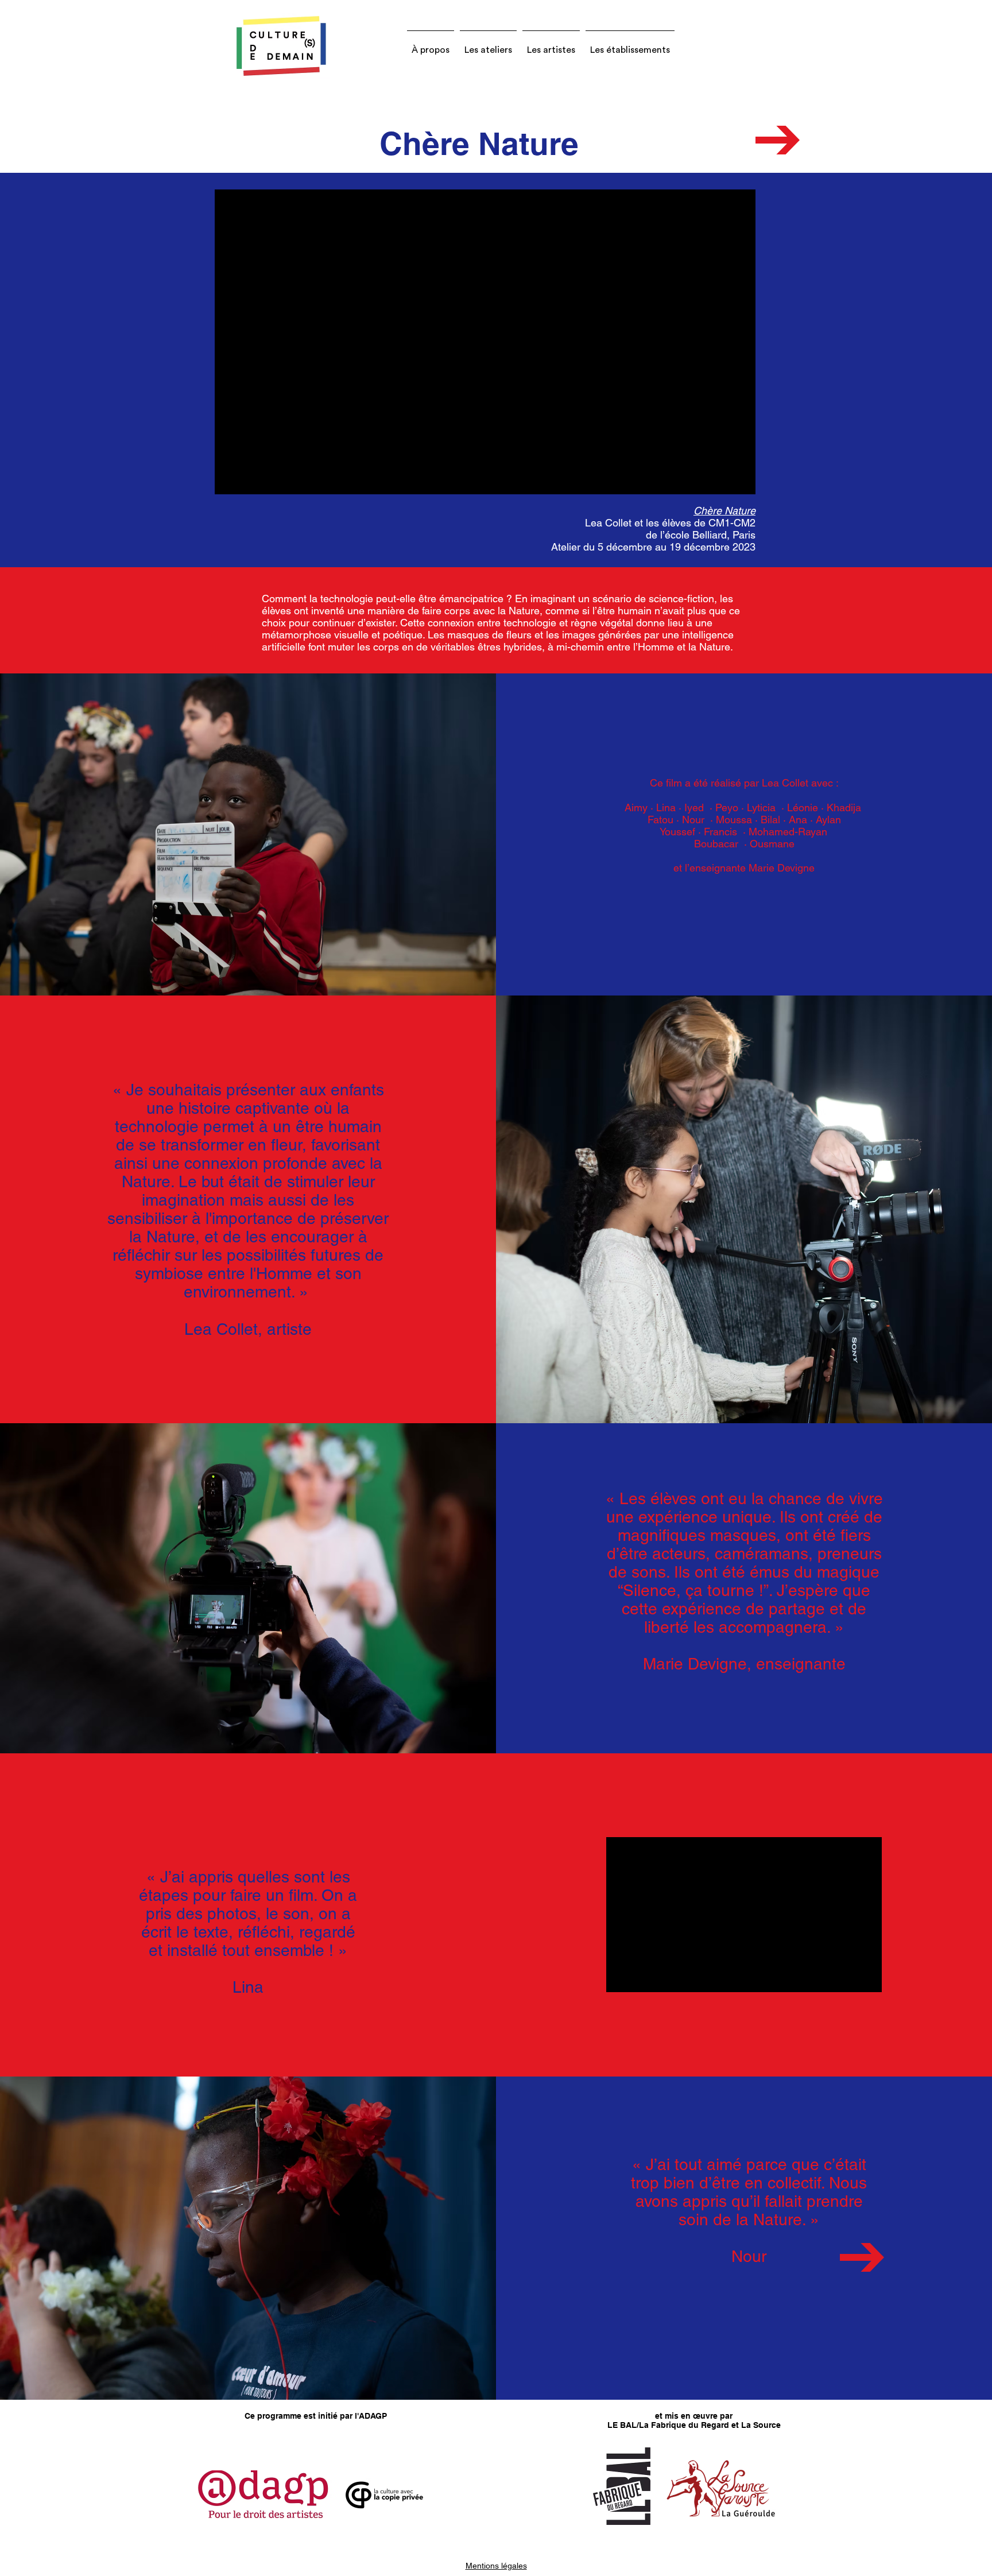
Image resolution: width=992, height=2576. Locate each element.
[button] (431, 45)
